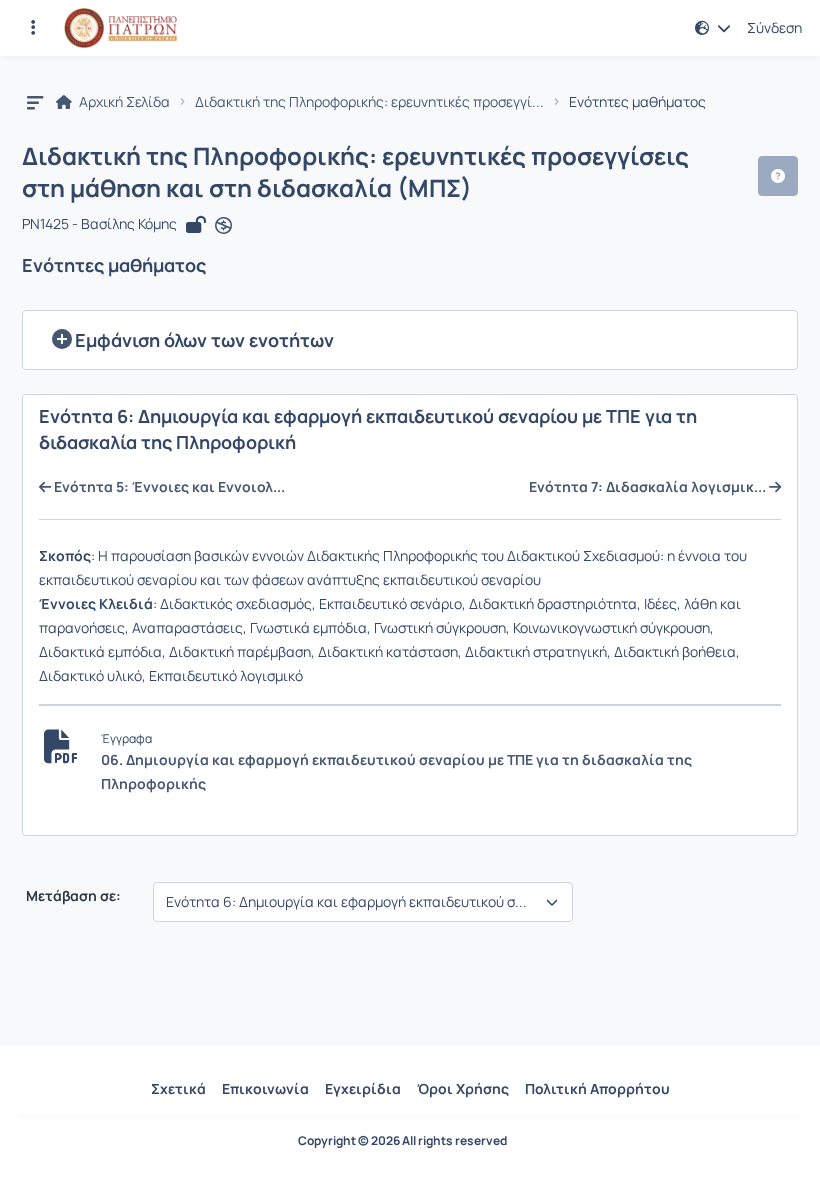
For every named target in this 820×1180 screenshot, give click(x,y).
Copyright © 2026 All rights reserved (402, 1141)
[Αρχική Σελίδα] (120, 28)
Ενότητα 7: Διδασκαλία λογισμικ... (649, 487)
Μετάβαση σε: (72, 896)
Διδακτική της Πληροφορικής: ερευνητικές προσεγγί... (369, 102)
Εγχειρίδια (363, 1088)
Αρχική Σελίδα (123, 102)
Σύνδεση (774, 28)
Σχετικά (178, 1088)
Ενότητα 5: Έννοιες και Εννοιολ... (168, 487)
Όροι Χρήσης (463, 1088)
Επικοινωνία (265, 1088)
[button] (33, 28)
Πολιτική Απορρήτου (597, 1088)
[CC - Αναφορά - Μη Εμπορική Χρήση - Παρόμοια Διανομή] (223, 225)
